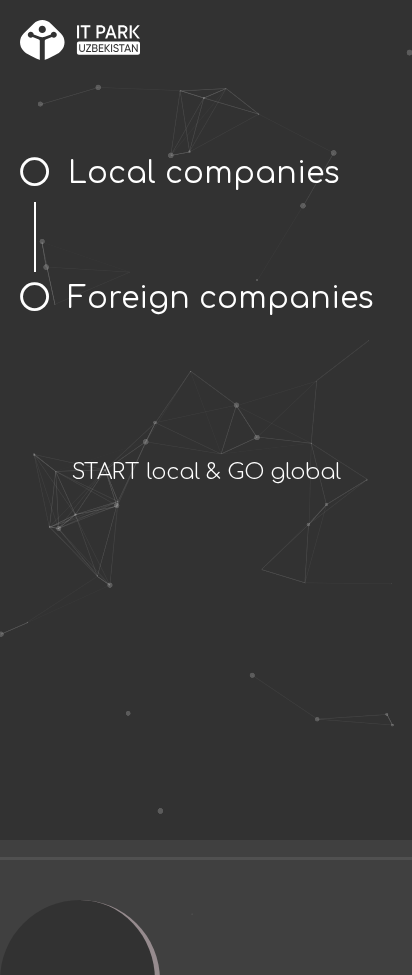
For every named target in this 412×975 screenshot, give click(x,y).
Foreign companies (221, 298)
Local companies (204, 173)
